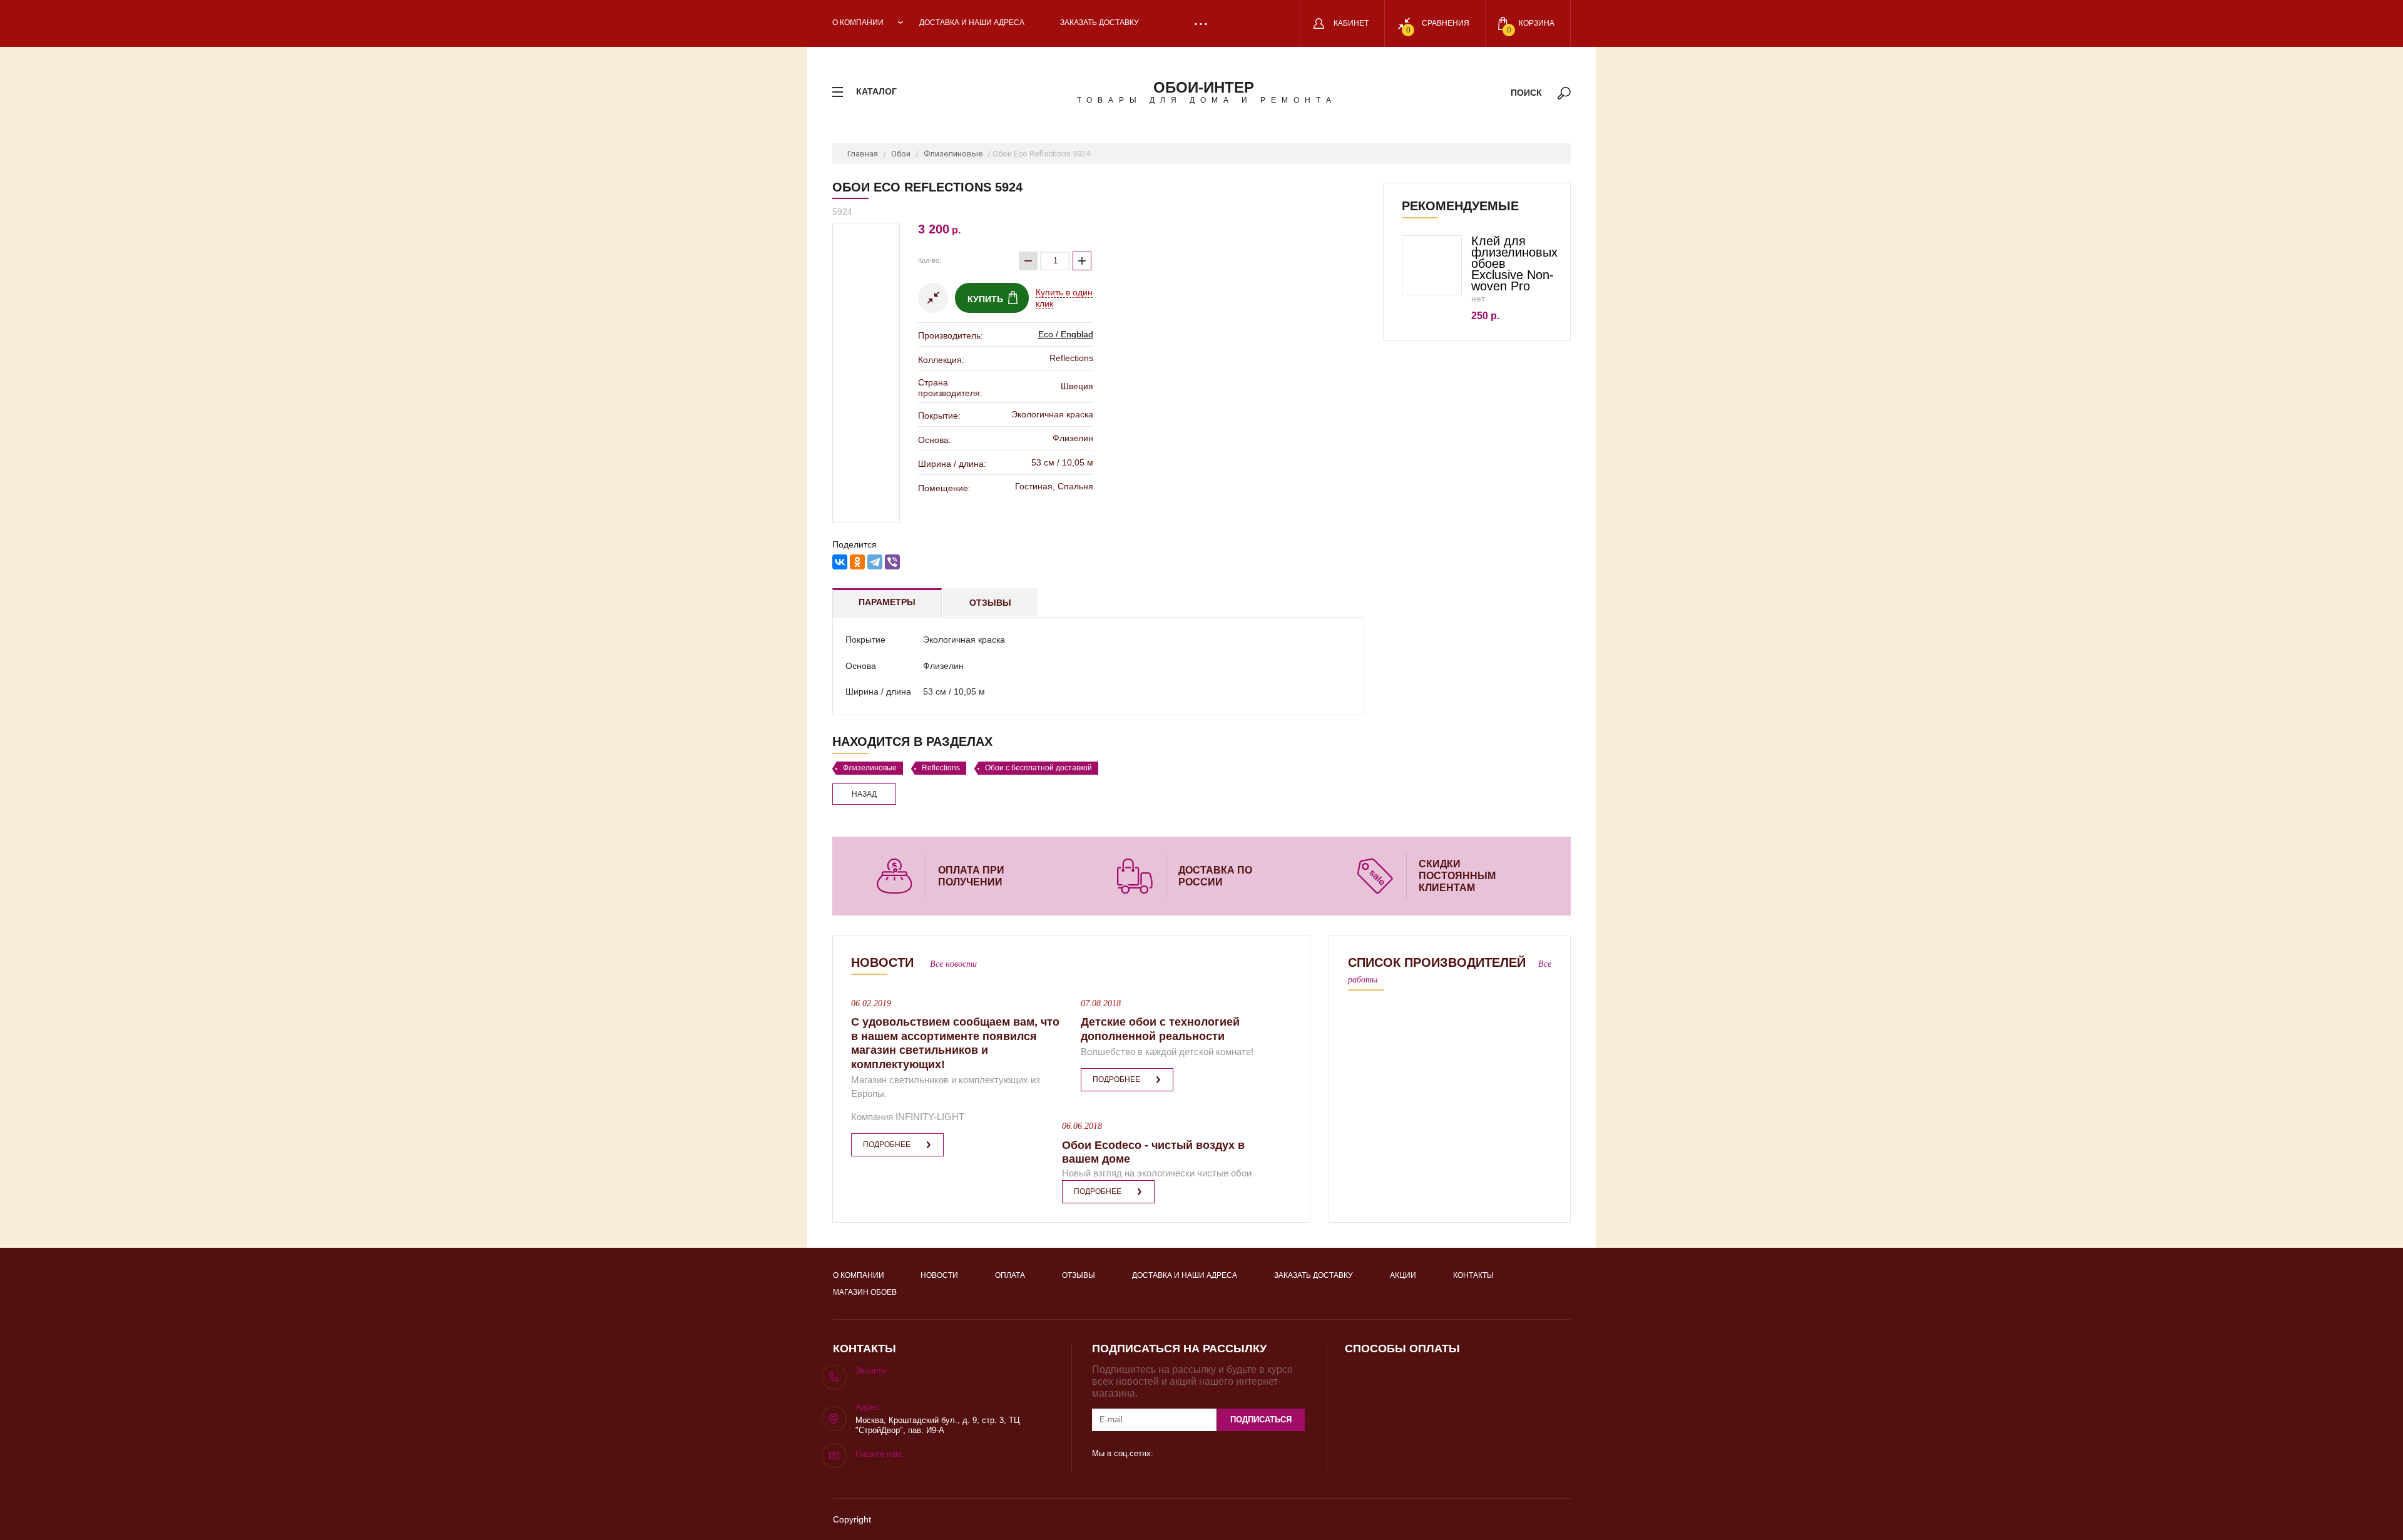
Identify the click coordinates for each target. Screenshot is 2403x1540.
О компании (858, 23)
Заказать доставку (1099, 23)
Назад (864, 794)
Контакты (1473, 1275)
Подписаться (1261, 1420)
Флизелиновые (953, 154)
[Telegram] (875, 562)
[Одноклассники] (857, 562)
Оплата (1010, 1275)
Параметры (887, 602)
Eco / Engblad (1066, 334)
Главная (863, 154)
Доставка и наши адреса (972, 23)
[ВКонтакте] (840, 562)
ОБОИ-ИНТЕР (1204, 87)
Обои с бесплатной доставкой (1038, 768)
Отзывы (990, 603)
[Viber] (892, 562)
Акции (1403, 1275)
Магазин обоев (865, 1292)
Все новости (953, 964)
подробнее (887, 1145)
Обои (901, 154)
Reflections (941, 768)
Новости (939, 1275)
